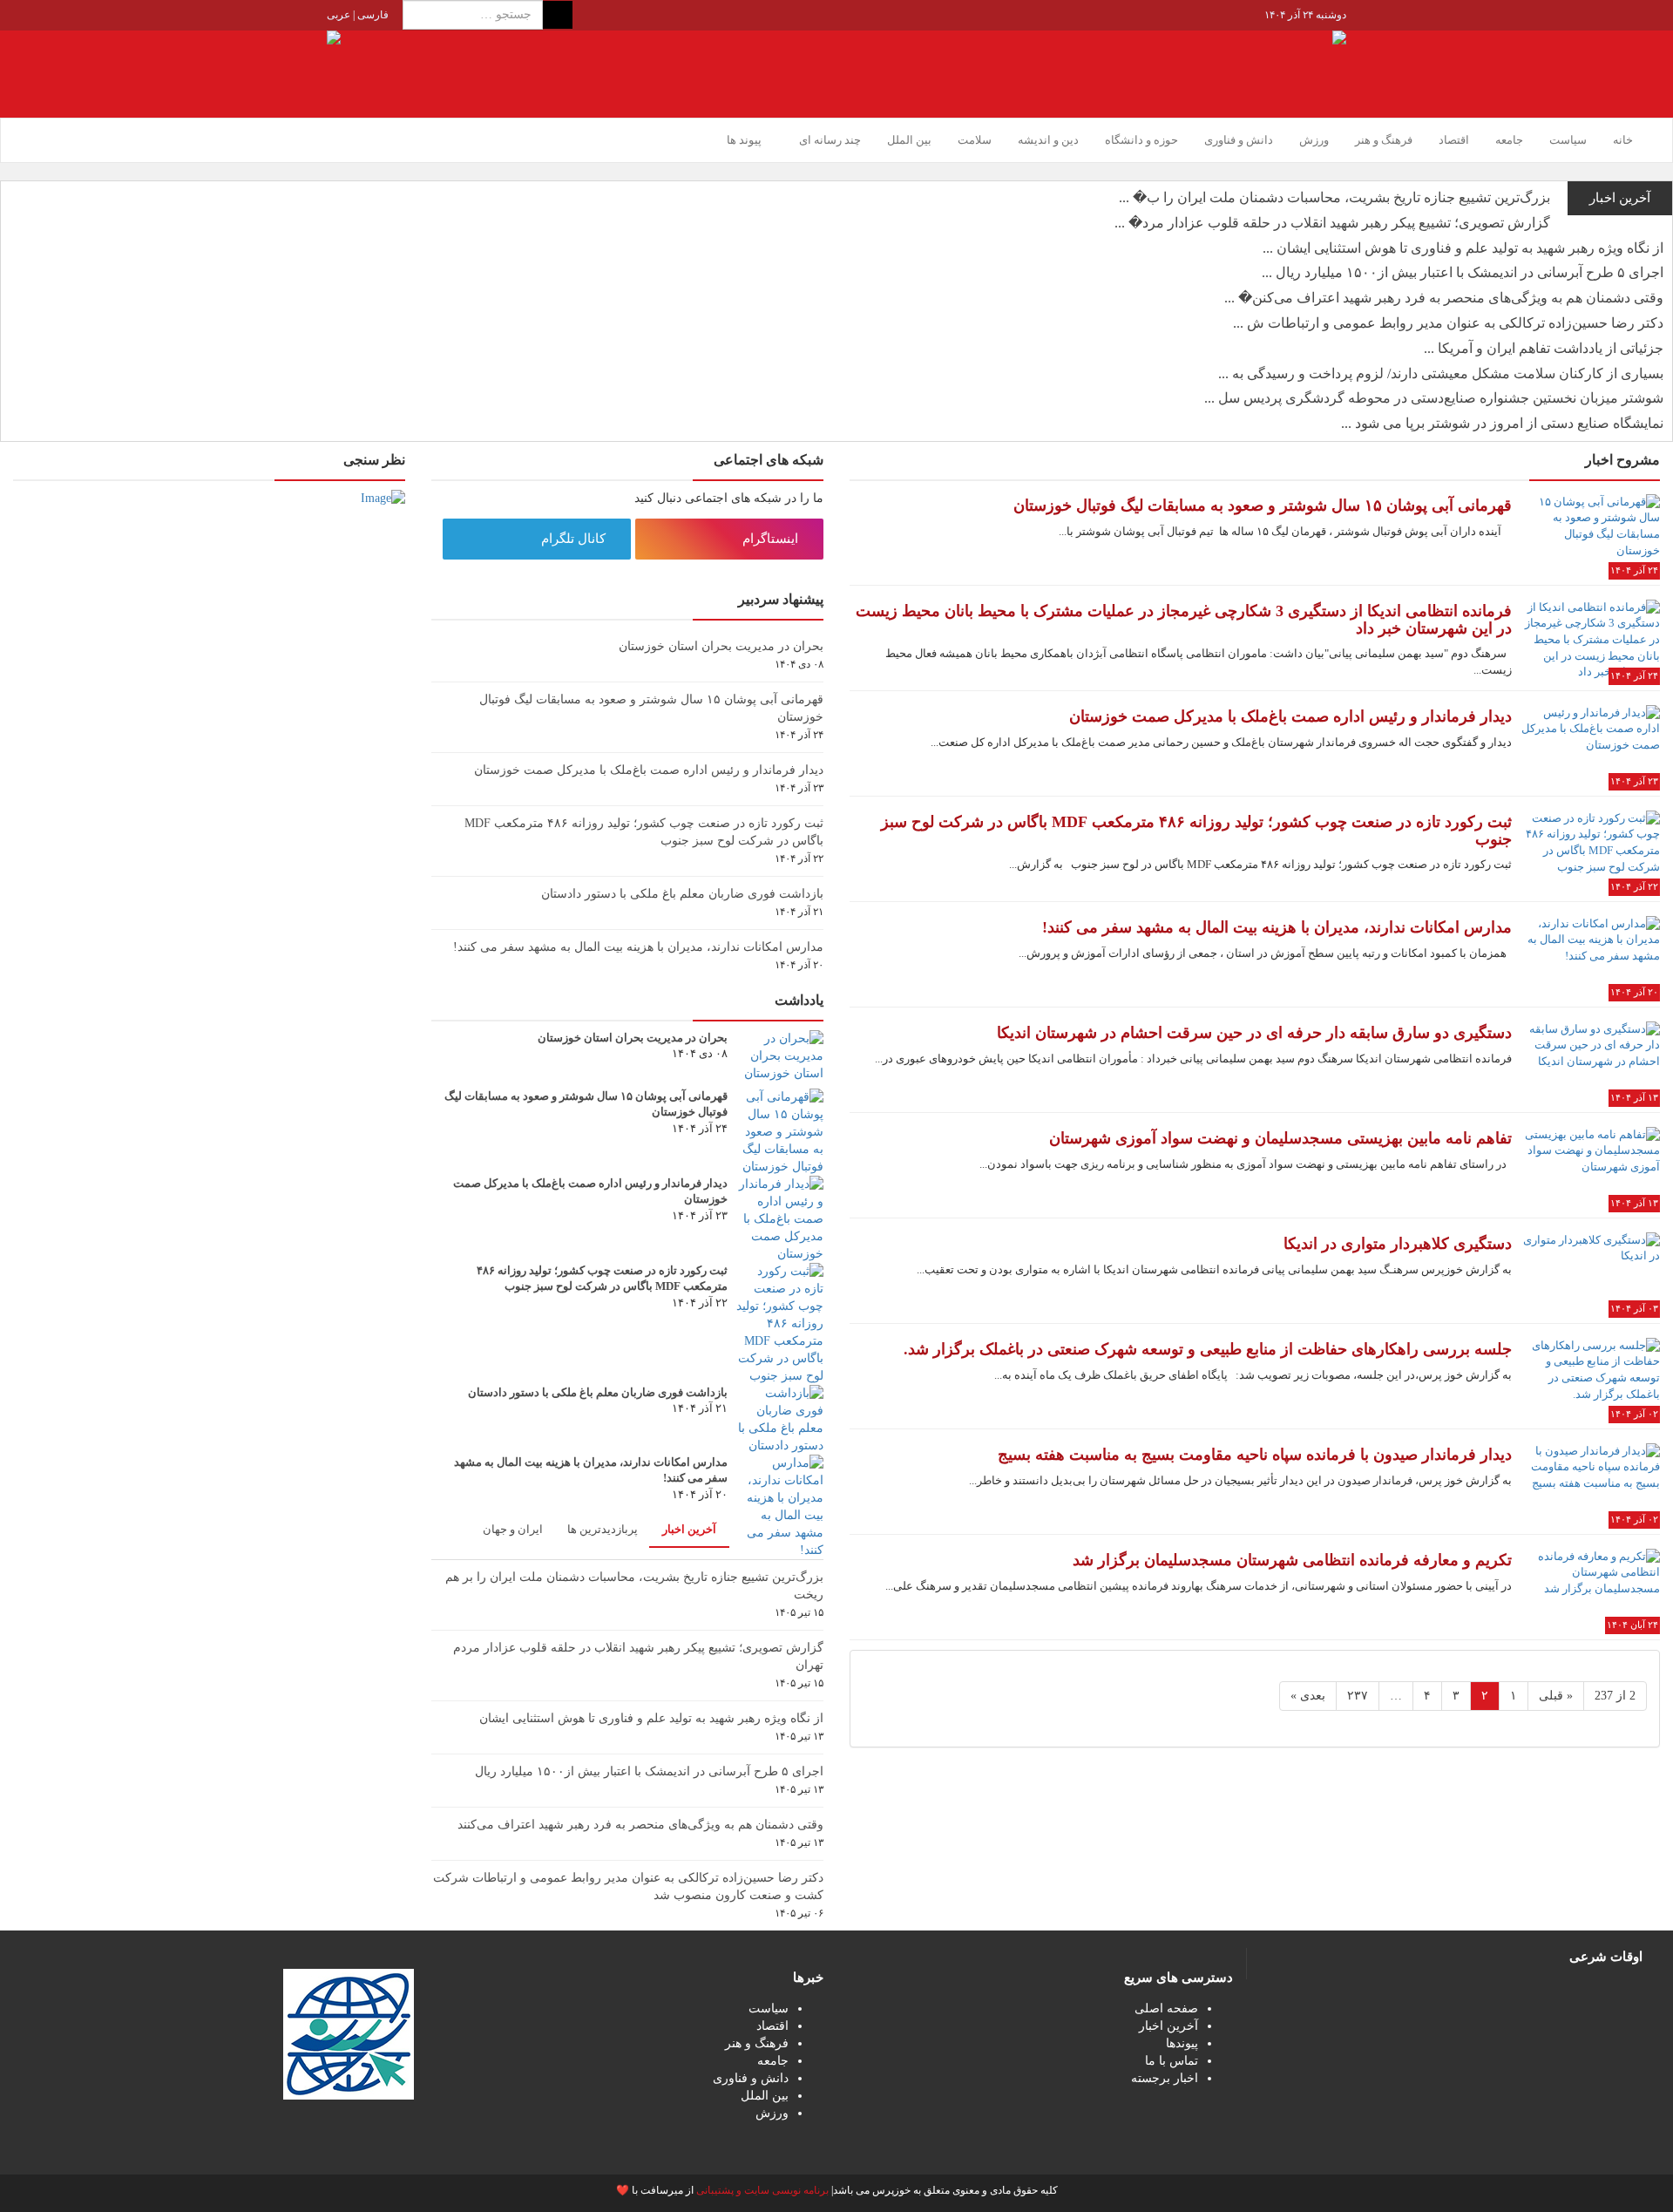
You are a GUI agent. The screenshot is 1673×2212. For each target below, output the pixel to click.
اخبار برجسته (1165, 2078)
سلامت (975, 140)
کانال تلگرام (575, 539)
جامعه (1509, 140)
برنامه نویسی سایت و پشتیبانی (762, 2190)
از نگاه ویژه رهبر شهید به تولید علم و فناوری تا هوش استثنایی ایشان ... (1463, 248)
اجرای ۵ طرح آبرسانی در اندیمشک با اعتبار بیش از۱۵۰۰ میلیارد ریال (649, 1771)
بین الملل (909, 140)
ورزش (1314, 140)
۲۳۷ (1358, 1696)
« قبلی (1556, 1696)
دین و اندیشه (1048, 140)
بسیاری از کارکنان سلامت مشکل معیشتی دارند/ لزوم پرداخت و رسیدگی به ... (1441, 373)
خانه (1623, 140)
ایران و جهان (513, 1529)
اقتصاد (1454, 140)
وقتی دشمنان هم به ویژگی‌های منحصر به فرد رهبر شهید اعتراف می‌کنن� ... (1444, 298)
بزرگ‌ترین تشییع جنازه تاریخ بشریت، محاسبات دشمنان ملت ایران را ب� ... (1334, 197)
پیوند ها (744, 140)
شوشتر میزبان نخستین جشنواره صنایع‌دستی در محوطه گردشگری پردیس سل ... (1434, 398)
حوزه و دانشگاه (1141, 140)
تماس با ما (1172, 2061)
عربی (339, 15)
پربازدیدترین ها (603, 1529)
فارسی (372, 15)
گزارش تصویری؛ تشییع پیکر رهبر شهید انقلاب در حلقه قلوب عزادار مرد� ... (1332, 223)
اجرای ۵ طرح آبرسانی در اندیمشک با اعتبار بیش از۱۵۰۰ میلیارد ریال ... (1463, 272)
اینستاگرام (772, 539)
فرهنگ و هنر (1384, 140)
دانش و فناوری (1239, 140)
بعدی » (1308, 1696)
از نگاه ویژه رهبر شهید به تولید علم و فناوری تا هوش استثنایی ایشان (651, 1718)
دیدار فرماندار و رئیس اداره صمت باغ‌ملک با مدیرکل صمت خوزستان (649, 770)
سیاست (1568, 140)
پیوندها (1182, 2043)
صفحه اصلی (1166, 2008)
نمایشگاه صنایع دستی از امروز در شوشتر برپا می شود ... (1502, 423)
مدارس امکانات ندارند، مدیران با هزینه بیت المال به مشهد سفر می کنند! (638, 947)
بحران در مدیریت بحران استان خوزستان (721, 646)
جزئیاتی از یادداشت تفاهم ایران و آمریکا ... (1544, 348)
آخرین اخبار (689, 1529)
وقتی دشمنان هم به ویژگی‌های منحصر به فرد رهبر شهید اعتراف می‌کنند (640, 1825)
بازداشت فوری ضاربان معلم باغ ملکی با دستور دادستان (682, 894)
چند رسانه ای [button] (829, 140)
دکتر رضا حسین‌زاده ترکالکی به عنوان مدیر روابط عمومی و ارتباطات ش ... (1448, 323)
